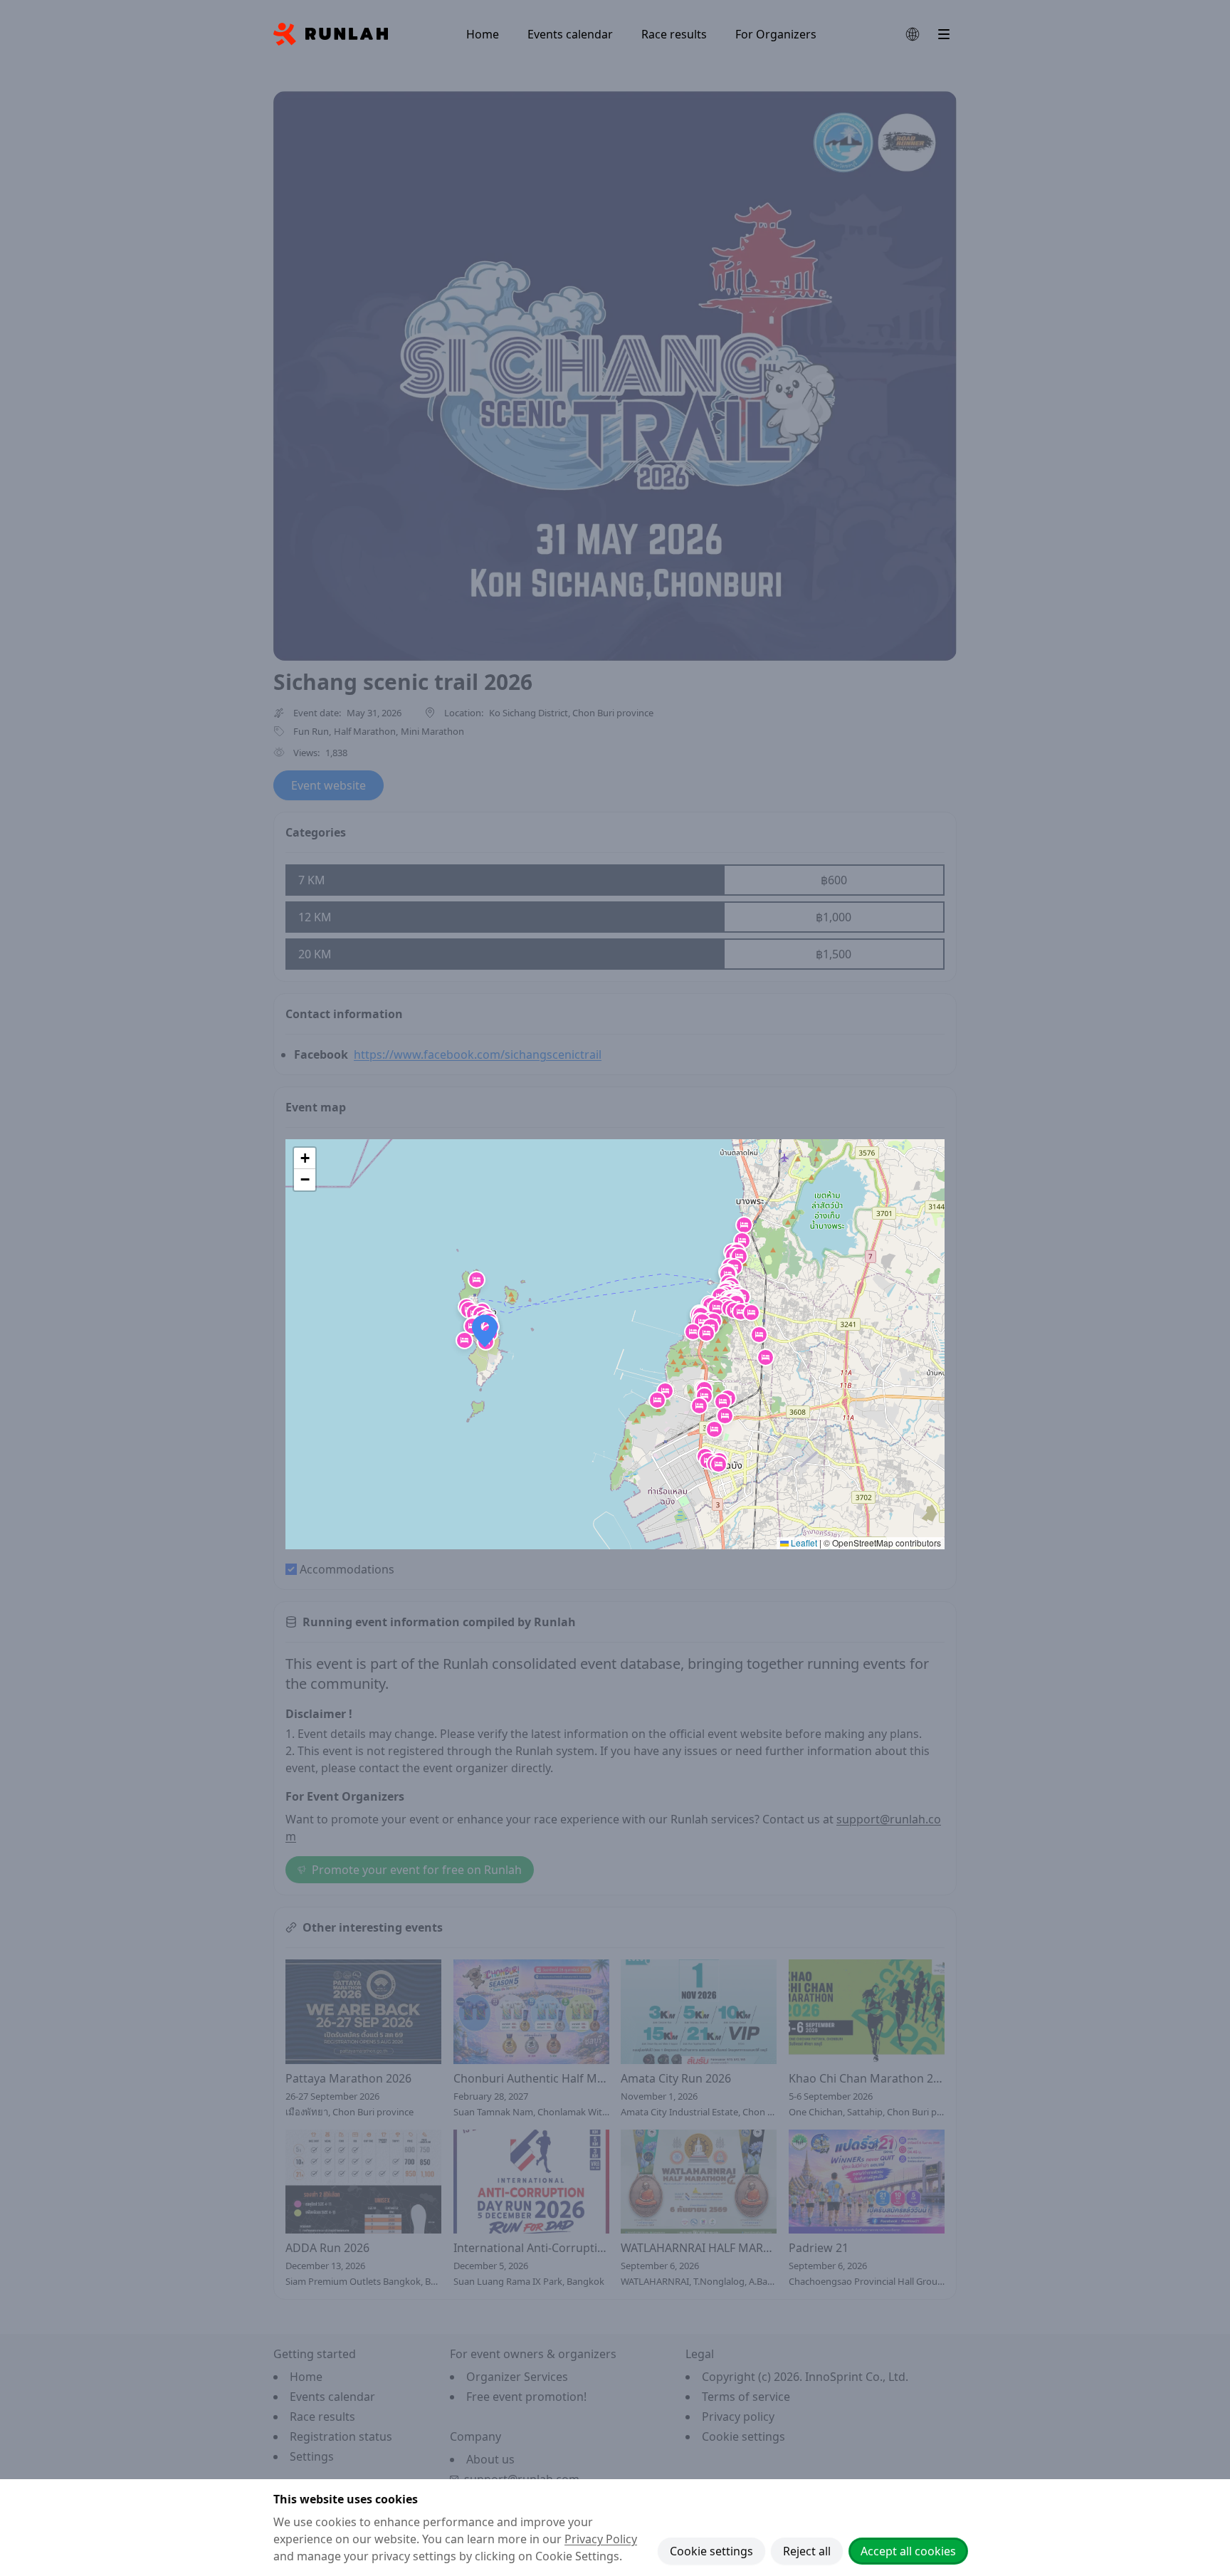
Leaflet (803, 1543)
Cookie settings (711, 2551)
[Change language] (913, 34)
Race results (674, 34)
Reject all (807, 2551)
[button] (742, 1241)
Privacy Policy (601, 2539)
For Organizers (776, 34)
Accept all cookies (908, 2551)
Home (483, 34)
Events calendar (570, 34)
